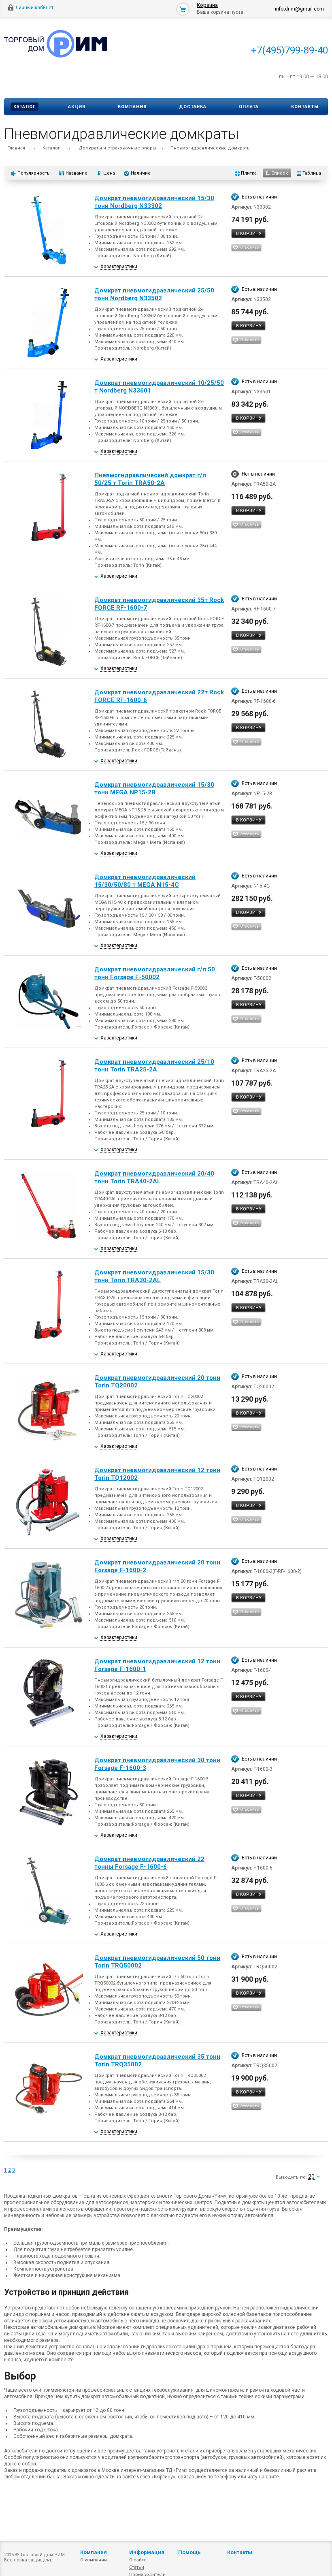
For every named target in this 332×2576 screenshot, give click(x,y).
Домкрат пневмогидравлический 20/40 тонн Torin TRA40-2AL (154, 1177)
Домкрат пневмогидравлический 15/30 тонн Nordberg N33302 (154, 202)
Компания (132, 107)
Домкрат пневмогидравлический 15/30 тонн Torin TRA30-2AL (154, 1276)
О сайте (138, 2560)
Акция (77, 107)
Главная (16, 148)
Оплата (249, 107)
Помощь (189, 2552)
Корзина (207, 5)
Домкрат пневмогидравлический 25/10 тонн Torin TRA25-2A (154, 1066)
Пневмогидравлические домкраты (211, 148)
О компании (94, 2560)
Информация (147, 2552)
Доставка (193, 107)
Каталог (24, 107)
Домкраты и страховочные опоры (117, 148)
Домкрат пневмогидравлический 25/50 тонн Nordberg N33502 (154, 294)
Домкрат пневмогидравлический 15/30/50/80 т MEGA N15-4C (145, 881)
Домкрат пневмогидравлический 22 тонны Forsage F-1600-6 (149, 1863)
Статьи (137, 2567)
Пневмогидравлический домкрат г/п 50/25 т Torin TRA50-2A (150, 479)
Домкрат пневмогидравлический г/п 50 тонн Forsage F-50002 (155, 973)
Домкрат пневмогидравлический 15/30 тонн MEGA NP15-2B (154, 789)
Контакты (305, 107)
